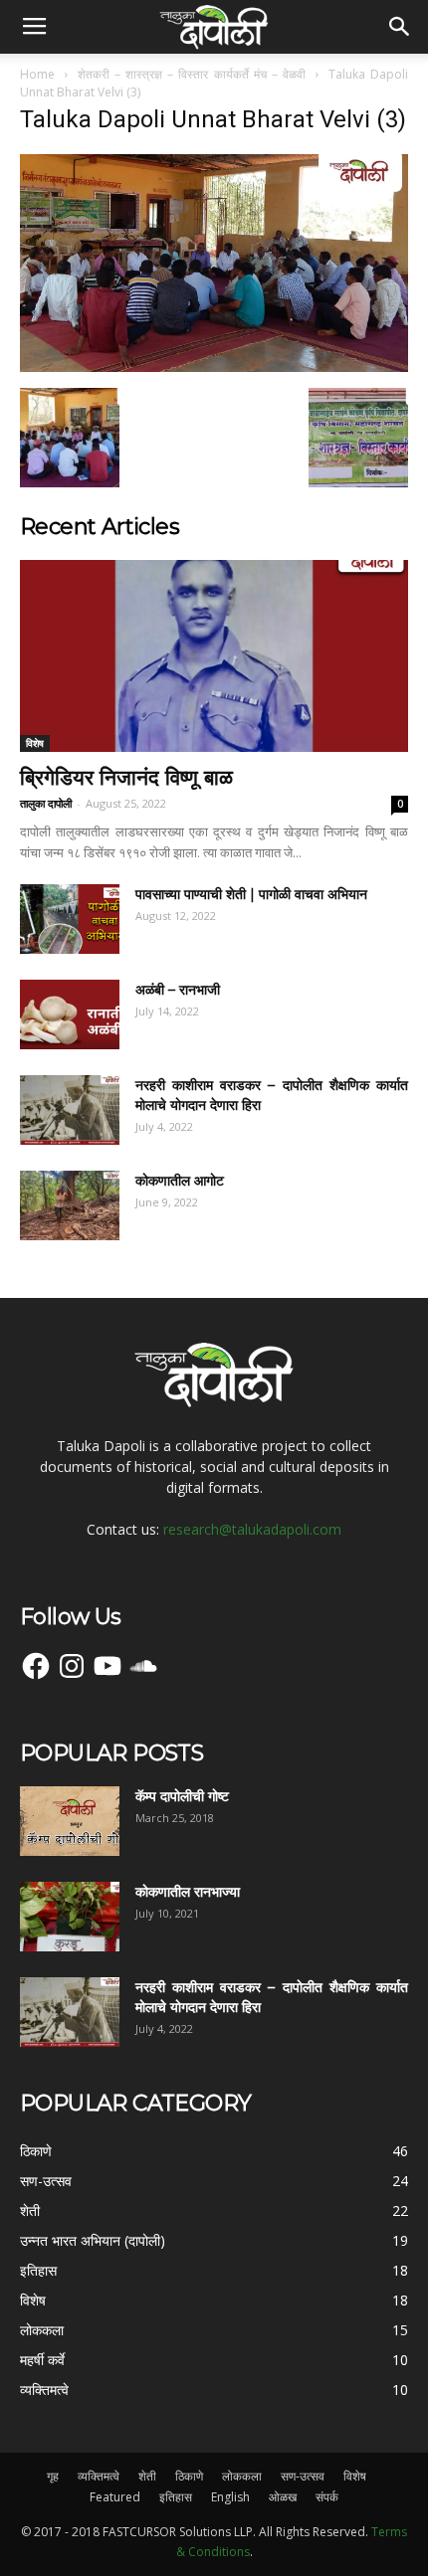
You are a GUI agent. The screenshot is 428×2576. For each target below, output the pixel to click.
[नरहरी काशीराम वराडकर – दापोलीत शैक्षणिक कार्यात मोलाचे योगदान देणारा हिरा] (70, 1110)
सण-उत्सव (303, 2476)
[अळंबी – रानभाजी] (70, 1014)
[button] (400, 27)
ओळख (283, 2497)
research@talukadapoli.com (252, 1529)
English (230, 2497)
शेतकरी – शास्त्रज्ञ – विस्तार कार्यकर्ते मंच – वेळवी (192, 74)
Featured (115, 2497)
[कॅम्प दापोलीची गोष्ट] (70, 1821)
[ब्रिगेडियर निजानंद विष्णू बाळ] (214, 656)
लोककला (242, 2476)
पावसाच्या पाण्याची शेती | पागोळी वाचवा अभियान (251, 894)
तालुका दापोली (46, 803)
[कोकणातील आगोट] (70, 1205)
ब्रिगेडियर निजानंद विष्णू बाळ (126, 777)
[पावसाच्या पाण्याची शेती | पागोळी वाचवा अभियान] (70, 919)
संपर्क (327, 2497)
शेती (147, 2476)
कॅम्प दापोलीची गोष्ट (182, 1796)
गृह (53, 2476)
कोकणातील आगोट (180, 1181)
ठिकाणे (189, 2476)
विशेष (35, 743)
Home (37, 74)
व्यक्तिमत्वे (99, 2476)
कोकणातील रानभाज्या (188, 1892)
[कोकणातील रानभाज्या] (70, 1917)
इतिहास (176, 2497)
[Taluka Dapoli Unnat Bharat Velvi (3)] (214, 367)
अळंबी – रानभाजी (178, 990)
